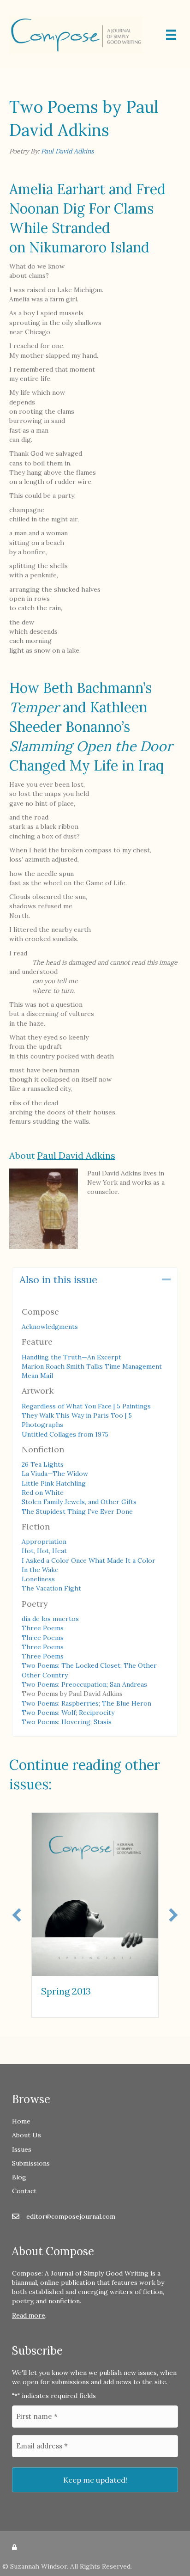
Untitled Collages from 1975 (65, 1434)
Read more (29, 2315)
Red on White (43, 1493)
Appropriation (44, 1542)
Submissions (31, 2163)
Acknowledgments (50, 1327)
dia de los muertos (50, 1619)
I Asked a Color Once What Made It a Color (89, 1560)
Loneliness (38, 1579)
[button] (166, 1280)
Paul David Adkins (67, 151)
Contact (24, 2191)
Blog (19, 2177)
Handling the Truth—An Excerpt (71, 1357)
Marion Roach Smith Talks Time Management (92, 1366)
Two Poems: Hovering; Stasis (67, 1722)
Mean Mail (37, 1376)
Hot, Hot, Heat (44, 1551)
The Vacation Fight (51, 1588)
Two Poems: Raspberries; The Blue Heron (86, 1703)
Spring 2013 (66, 1991)
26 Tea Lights (43, 1464)
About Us (27, 2135)
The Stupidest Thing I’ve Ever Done (77, 1511)
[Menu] (171, 35)
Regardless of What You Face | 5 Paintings (86, 1406)
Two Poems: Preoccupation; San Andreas (84, 1684)
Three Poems (43, 1628)
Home (21, 2121)
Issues (22, 2149)
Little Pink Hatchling (54, 1483)
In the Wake (40, 1570)
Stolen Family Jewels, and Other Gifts (79, 1502)
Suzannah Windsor (39, 2566)
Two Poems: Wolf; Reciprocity (68, 1713)
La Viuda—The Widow (55, 1474)
